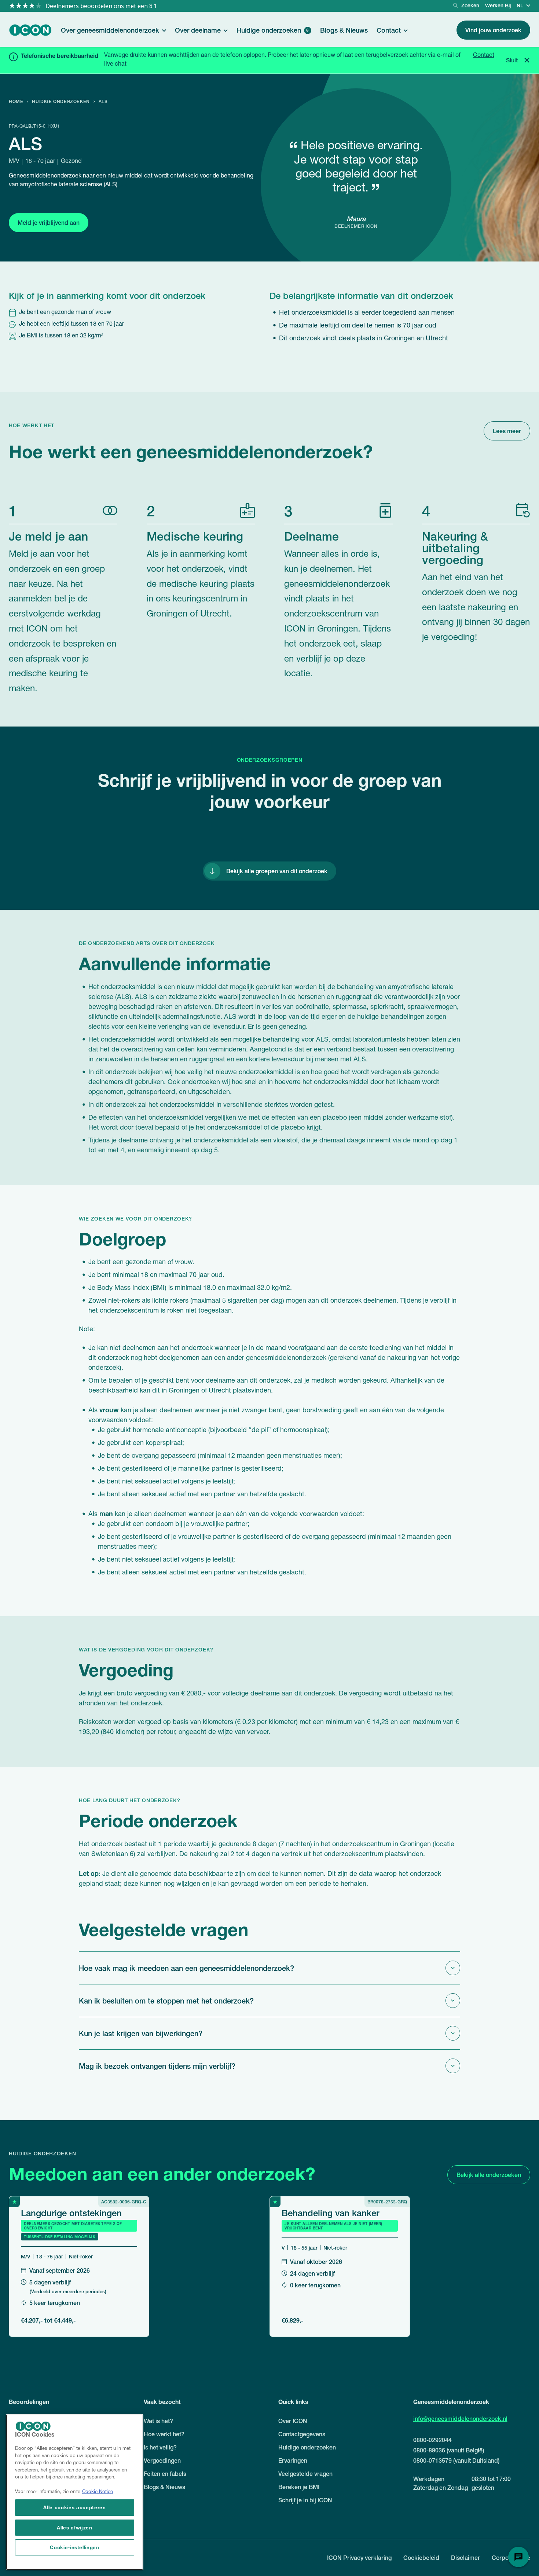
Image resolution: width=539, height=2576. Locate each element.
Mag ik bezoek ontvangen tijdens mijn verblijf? (157, 2066)
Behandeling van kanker (330, 2213)
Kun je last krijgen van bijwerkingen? (141, 2033)
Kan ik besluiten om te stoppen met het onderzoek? (166, 2001)
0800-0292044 (432, 2440)
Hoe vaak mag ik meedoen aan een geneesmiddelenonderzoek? (186, 1968)
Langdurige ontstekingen (71, 2213)
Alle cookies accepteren (74, 2508)
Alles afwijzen (74, 2527)
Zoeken (470, 5)
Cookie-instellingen (74, 2547)
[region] (75, 2492)
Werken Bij (498, 5)
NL (520, 5)
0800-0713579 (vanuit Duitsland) (456, 2460)
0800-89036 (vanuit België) (449, 2450)
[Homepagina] (30, 30)
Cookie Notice (98, 2492)
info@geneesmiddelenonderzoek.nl (460, 2419)
